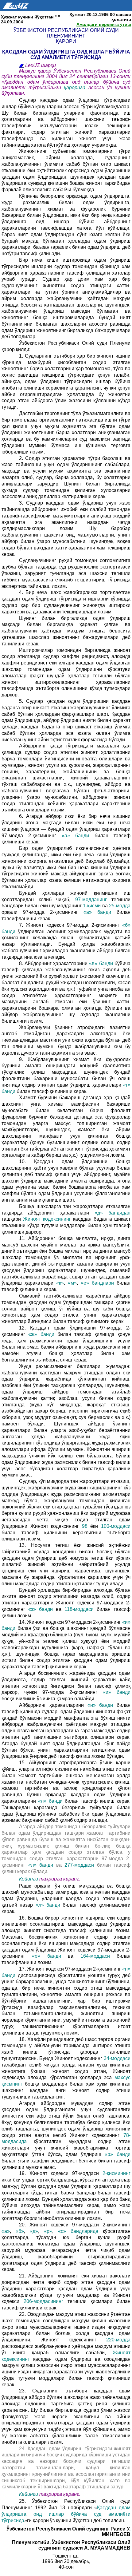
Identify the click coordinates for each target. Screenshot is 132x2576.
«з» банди (42, 1609)
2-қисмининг (116, 2173)
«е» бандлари (99, 1283)
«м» (72, 1283)
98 (85, 1526)
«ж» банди (43, 1334)
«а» (6, 2231)
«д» (34, 2231)
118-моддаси (81, 1609)
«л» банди (51, 1801)
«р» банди (118, 2154)
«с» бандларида (80, 2231)
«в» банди (101, 963)
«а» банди (78, 836)
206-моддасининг (46, 2301)
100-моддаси (116, 1526)
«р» (48, 2231)
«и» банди (117, 1692)
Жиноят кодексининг (48, 1219)
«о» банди (47, 1956)
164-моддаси (99, 1956)
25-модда (120, 906)
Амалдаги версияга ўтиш (104, 24)
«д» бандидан (113, 1213)
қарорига (76, 87)
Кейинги (29, 1879)
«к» (60, 1283)
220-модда (118, 2340)
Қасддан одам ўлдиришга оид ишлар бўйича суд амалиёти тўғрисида (66, 2514)
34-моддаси (117, 2058)
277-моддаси (81, 1865)
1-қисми (92, 906)
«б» (20, 2231)
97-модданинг (93, 900)
